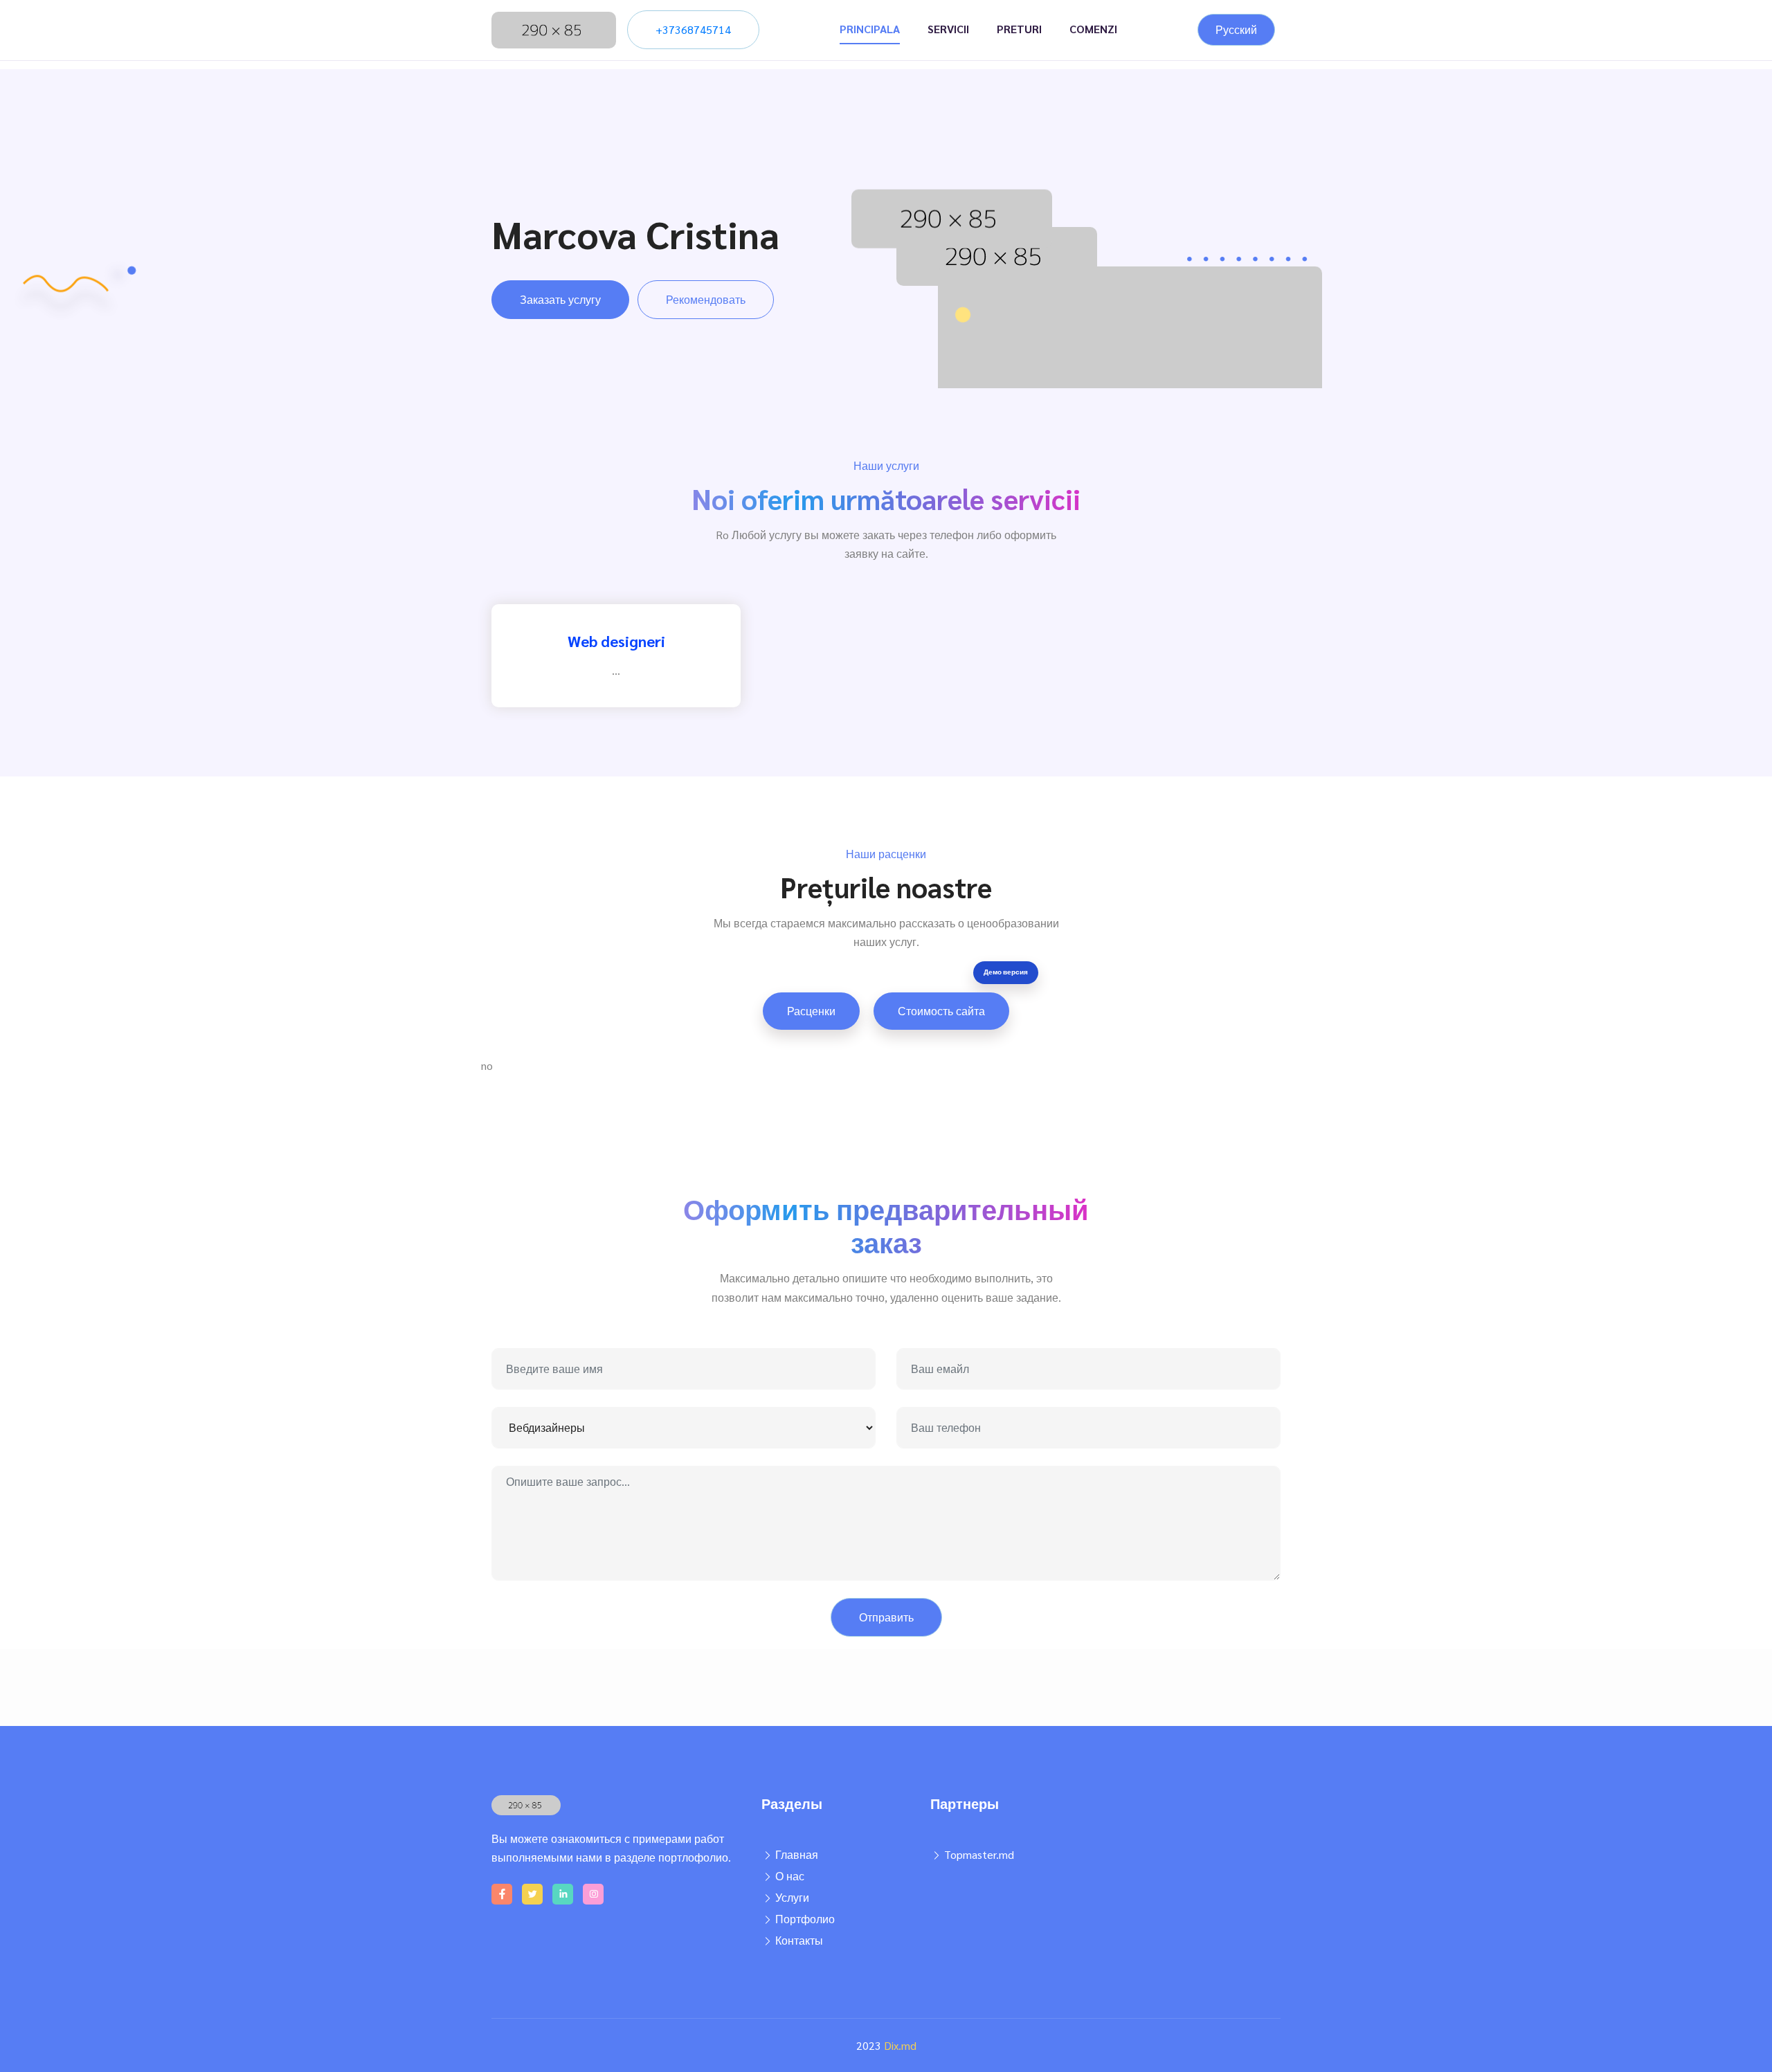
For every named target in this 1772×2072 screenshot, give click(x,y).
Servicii (948, 29)
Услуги (792, 1897)
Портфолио (805, 1919)
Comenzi (1093, 29)
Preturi (1019, 29)
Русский (1236, 29)
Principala (870, 29)
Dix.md (900, 2045)
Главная (797, 1854)
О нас (790, 1876)
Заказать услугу (560, 299)
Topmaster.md (979, 1854)
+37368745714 (693, 29)
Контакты (799, 1940)
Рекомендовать (706, 299)
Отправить (886, 1617)
